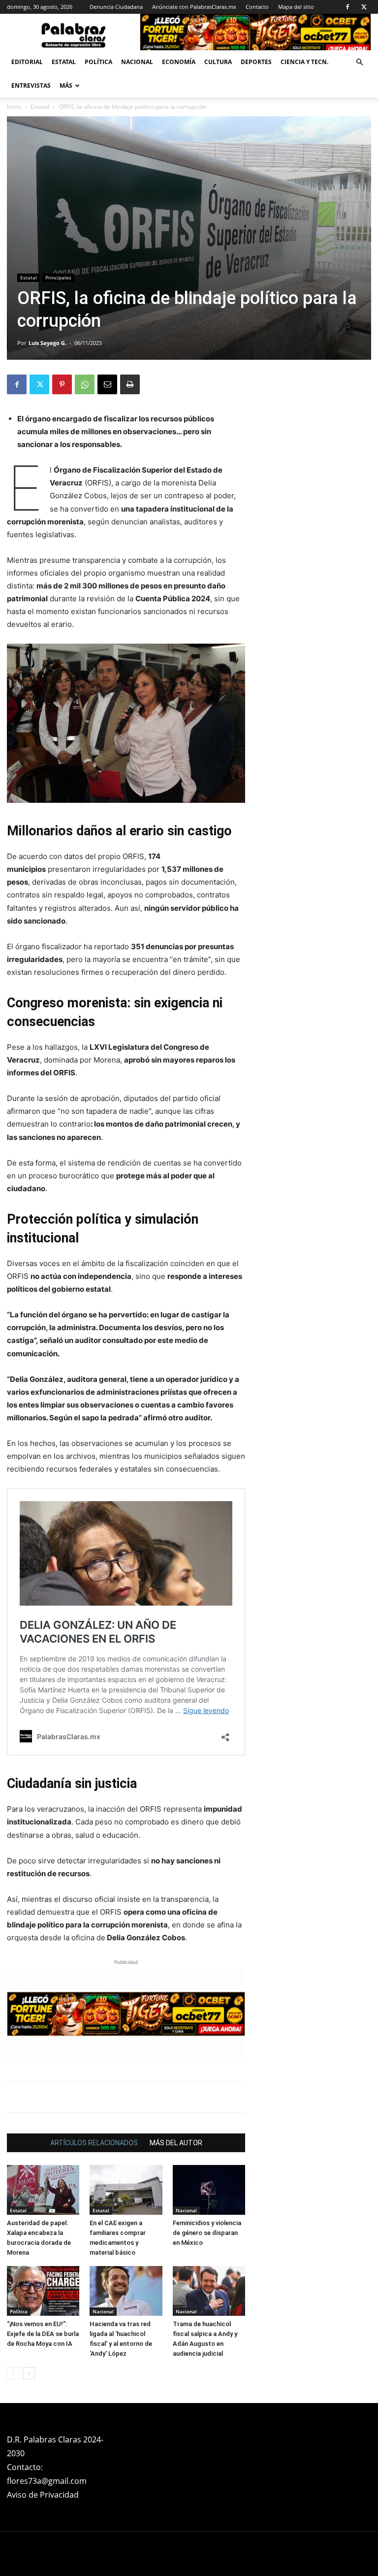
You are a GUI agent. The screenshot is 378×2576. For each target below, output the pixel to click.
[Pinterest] (62, 384)
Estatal (64, 62)
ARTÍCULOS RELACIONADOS (94, 2143)
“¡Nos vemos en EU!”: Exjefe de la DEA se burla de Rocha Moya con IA (43, 2334)
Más (66, 86)
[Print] (130, 384)
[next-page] (29, 2373)
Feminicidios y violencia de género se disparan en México (207, 2233)
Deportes (256, 62)
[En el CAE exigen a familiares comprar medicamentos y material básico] (126, 2190)
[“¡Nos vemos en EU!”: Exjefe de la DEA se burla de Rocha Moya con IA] (43, 2291)
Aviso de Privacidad (43, 2495)
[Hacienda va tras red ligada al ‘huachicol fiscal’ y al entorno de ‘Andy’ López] (126, 2291)
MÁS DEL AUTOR (176, 2143)
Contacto (257, 7)
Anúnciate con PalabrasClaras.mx (194, 7)
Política (98, 62)
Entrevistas (31, 86)
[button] (359, 62)
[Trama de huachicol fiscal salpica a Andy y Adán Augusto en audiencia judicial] (209, 2291)
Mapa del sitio (296, 7)
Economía (179, 62)
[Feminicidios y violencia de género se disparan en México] (209, 2190)
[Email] (107, 384)
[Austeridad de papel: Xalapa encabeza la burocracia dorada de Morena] (43, 2190)
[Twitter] (364, 7)
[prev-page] (13, 2373)
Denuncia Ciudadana (116, 7)
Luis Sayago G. (47, 343)
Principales (58, 277)
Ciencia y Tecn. (304, 62)
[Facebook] (347, 7)
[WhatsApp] (85, 384)
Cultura (218, 62)
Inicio (14, 107)
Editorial (27, 62)
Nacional (137, 62)
